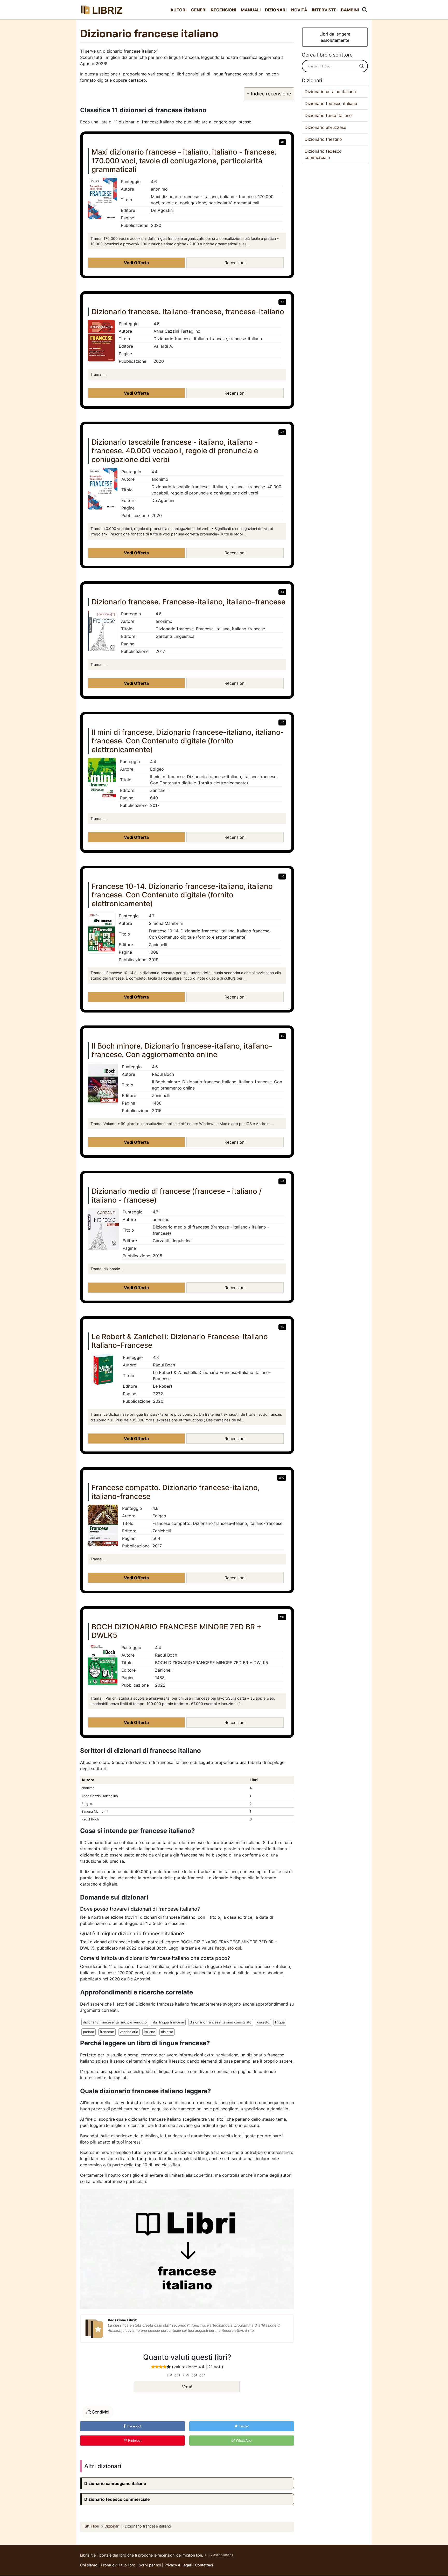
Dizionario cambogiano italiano (115, 2483)
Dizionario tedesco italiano (331, 103)
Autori (178, 10)
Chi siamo (89, 2565)
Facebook (134, 2426)
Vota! (187, 2387)
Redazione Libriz (122, 2320)
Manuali (251, 10)
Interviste (324, 10)
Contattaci (204, 2565)
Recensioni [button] (235, 263)
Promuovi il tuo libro (118, 2565)
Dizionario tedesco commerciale (117, 2499)
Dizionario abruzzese (325, 127)
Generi (199, 10)
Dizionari (276, 10)
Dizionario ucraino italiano (330, 92)
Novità (299, 10)
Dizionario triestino (323, 139)
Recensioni (223, 10)
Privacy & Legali (178, 2565)
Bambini (350, 10)
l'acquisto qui (228, 1948)
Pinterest (134, 2441)
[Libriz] (102, 10)
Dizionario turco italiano (328, 115)
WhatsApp (243, 2441)
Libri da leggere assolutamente (335, 37)
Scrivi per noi (150, 2565)
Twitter (243, 2426)
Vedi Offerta (136, 263)
